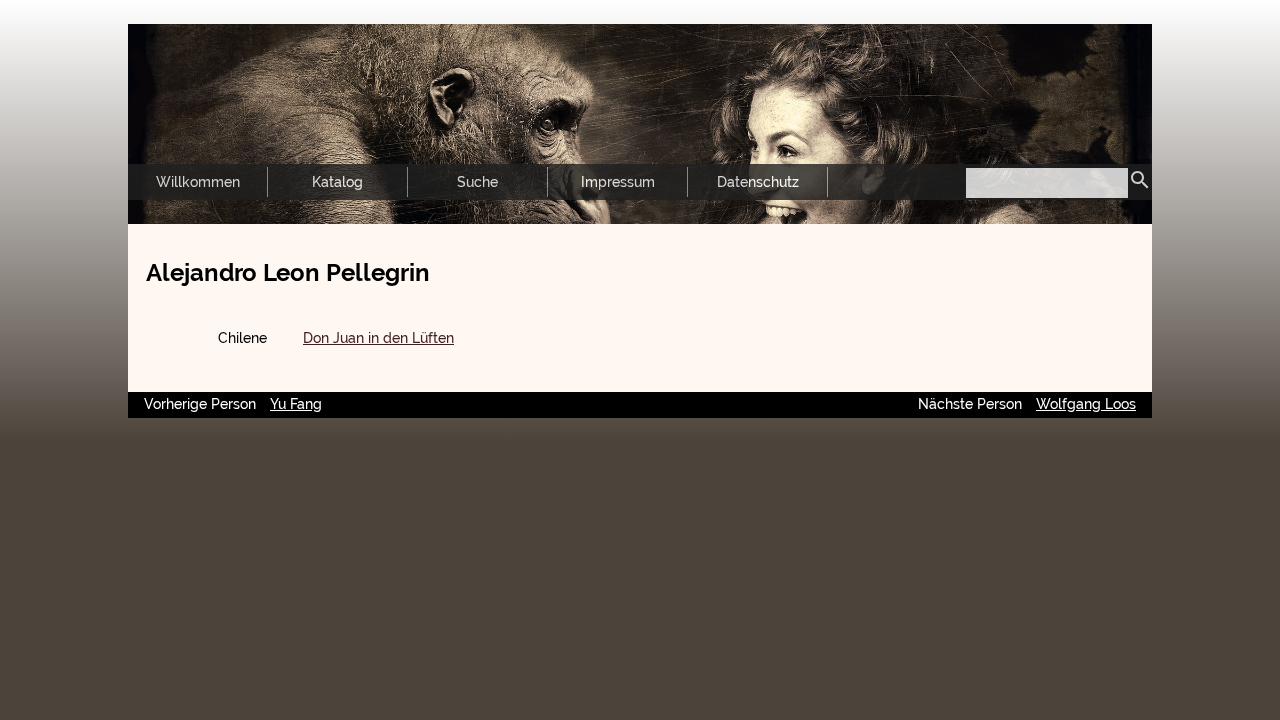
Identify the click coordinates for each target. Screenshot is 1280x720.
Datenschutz (758, 182)
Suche (477, 182)
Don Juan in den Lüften (378, 338)
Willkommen (198, 182)
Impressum (618, 182)
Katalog (337, 182)
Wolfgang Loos (1086, 404)
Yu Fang (296, 404)
